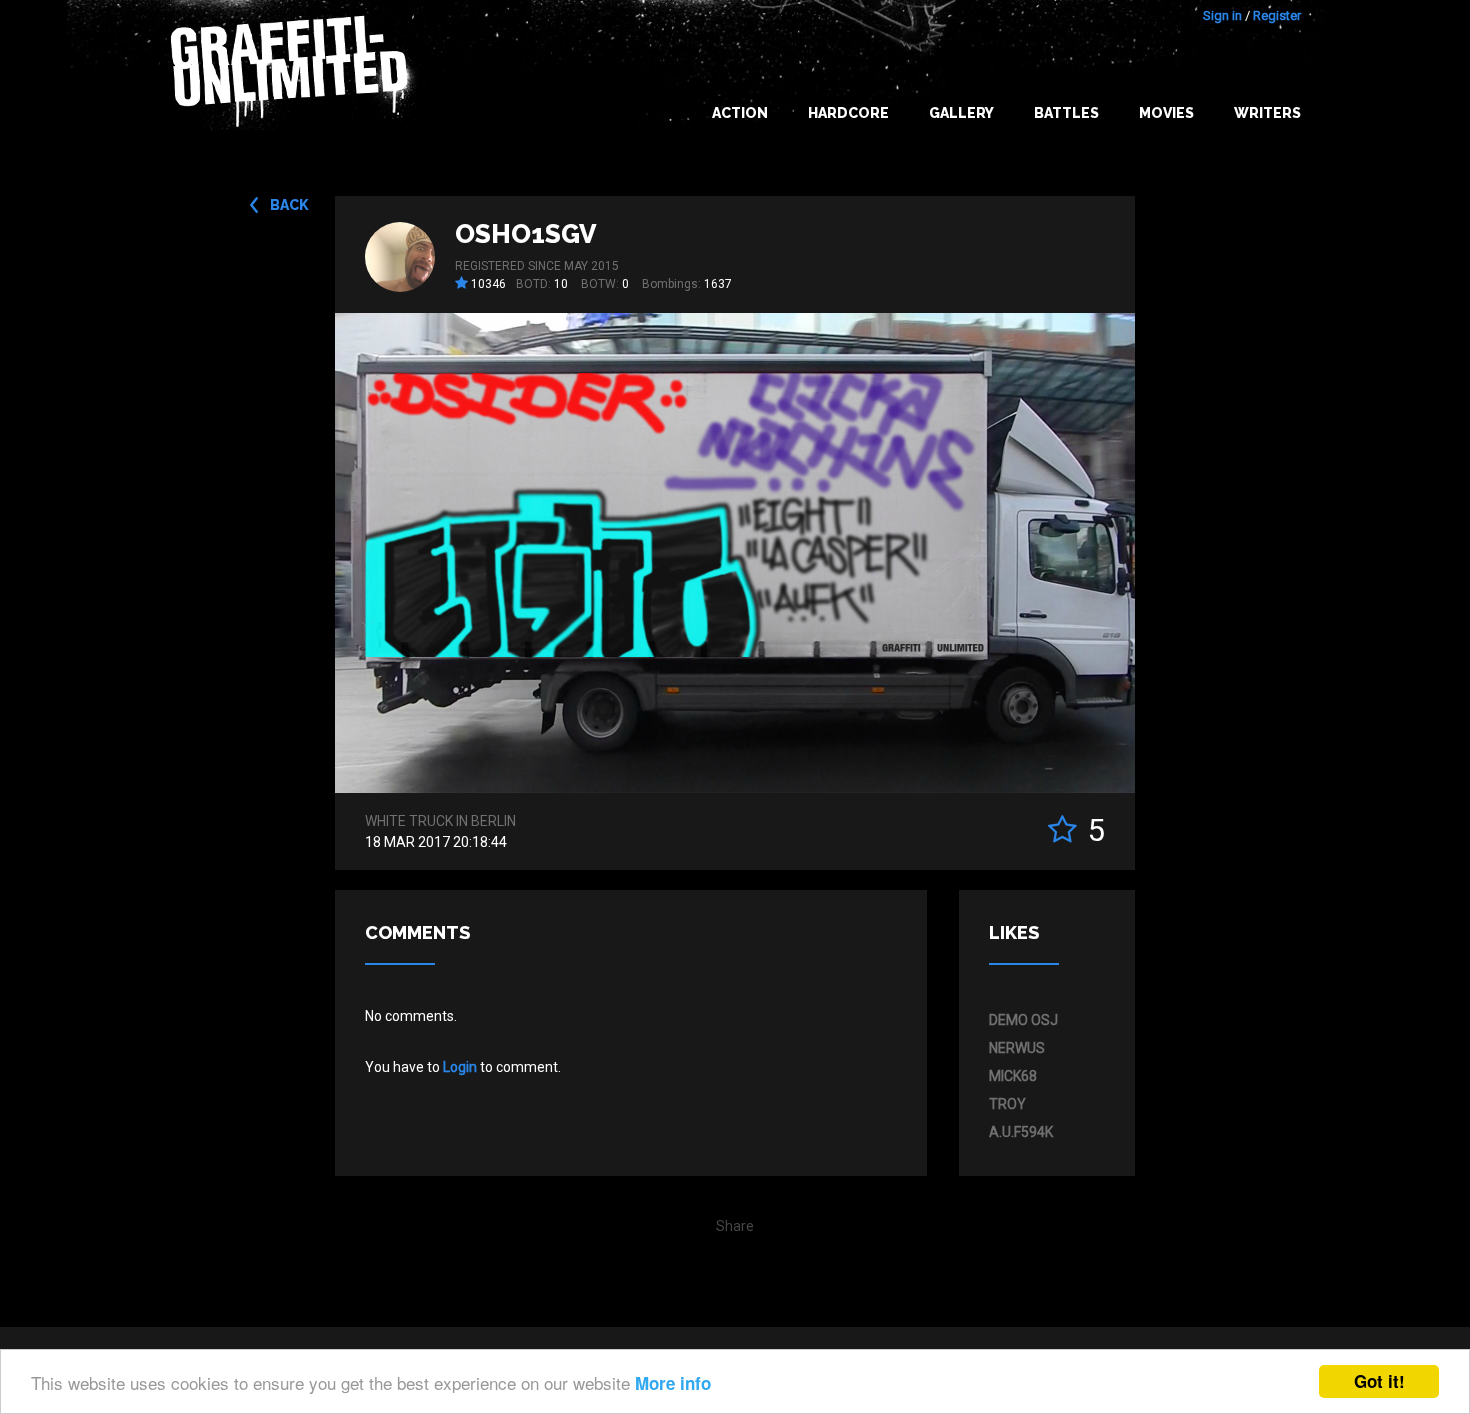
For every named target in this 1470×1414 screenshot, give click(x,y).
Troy (1007, 1104)
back (289, 205)
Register (1277, 15)
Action (740, 113)
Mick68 (1013, 1076)
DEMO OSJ (1023, 1020)
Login (460, 1067)
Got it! (1379, 1381)
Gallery (961, 113)
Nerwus (1017, 1048)
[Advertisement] (1390, 1017)
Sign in (1222, 15)
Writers (1267, 113)
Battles (1066, 113)
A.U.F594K (1021, 1132)
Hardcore (848, 113)
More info (673, 1383)
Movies (1166, 113)
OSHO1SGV (526, 234)
